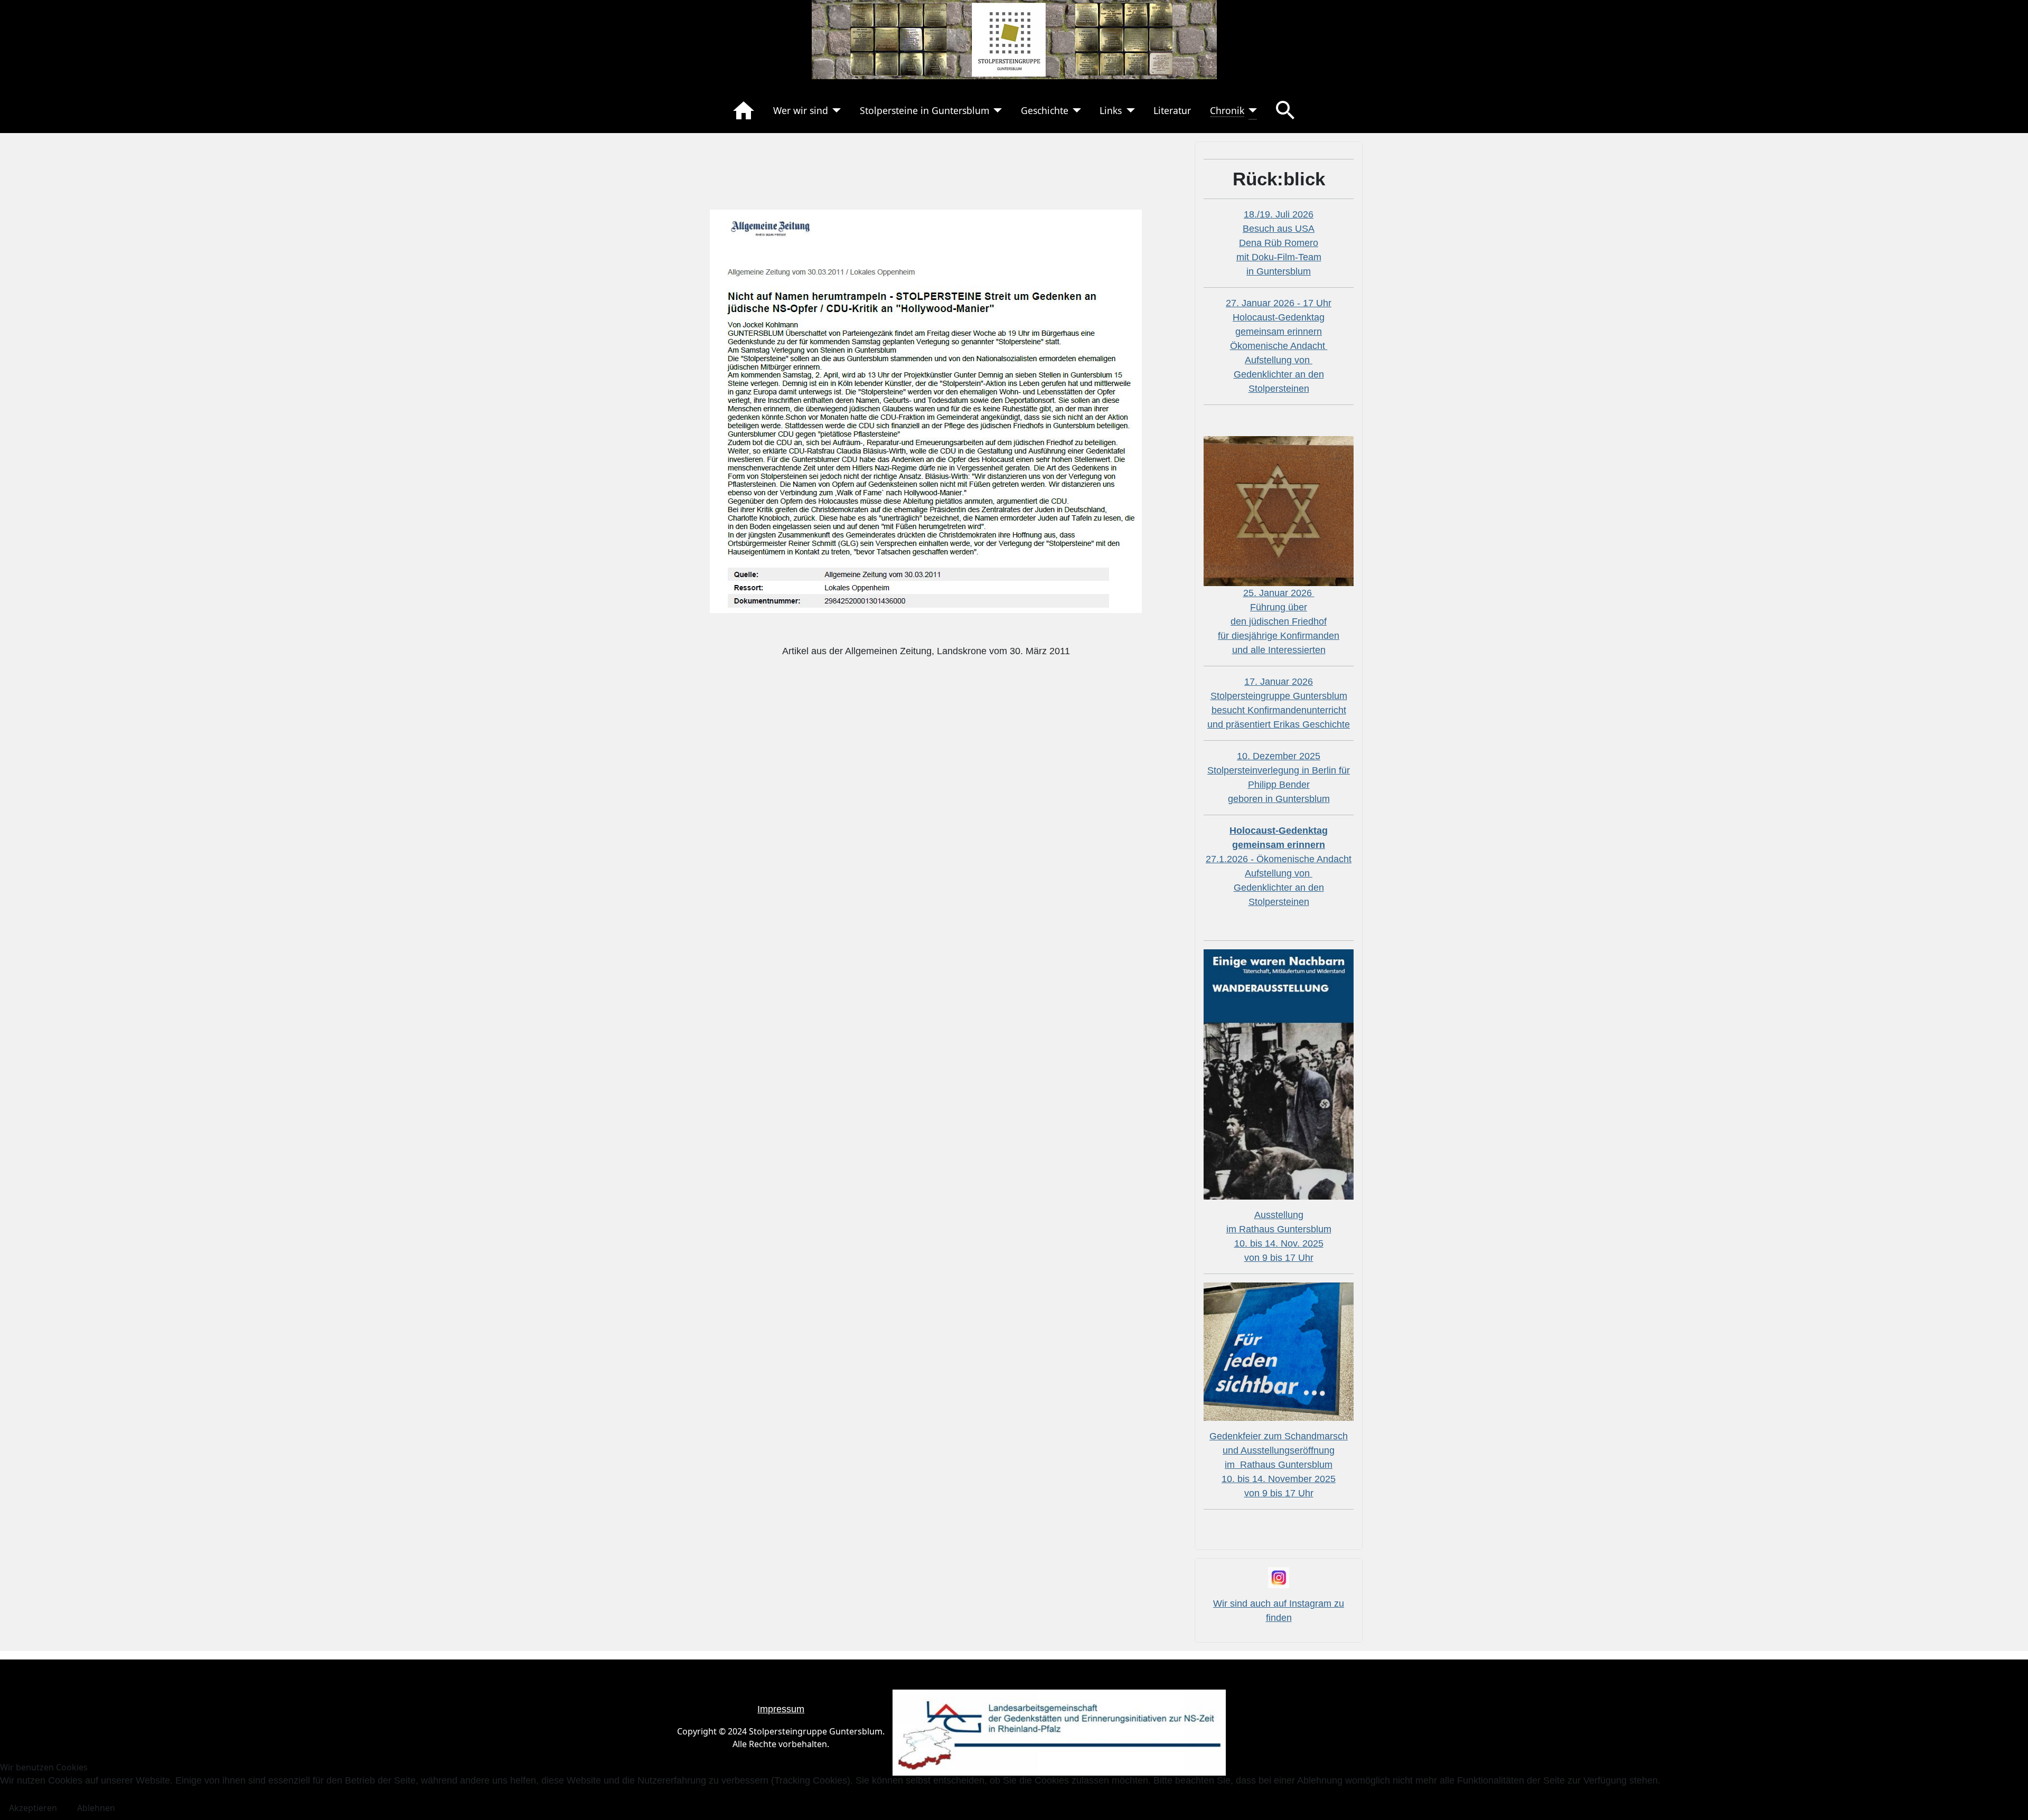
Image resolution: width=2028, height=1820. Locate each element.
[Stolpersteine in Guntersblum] (996, 110)
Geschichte (1045, 110)
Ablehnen (96, 1808)
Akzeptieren (33, 1808)
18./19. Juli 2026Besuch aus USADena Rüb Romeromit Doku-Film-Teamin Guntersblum (1279, 243)
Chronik (1227, 110)
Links (1111, 110)
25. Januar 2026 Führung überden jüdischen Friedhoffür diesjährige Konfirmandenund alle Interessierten (1279, 621)
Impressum (781, 1709)
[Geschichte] (1075, 110)
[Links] (1128, 110)
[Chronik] (1251, 110)
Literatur (1172, 110)
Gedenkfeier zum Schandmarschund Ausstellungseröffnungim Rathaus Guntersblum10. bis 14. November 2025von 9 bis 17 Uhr (1279, 1465)
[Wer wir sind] (835, 110)
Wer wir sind (801, 110)
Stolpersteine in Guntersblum (924, 110)
